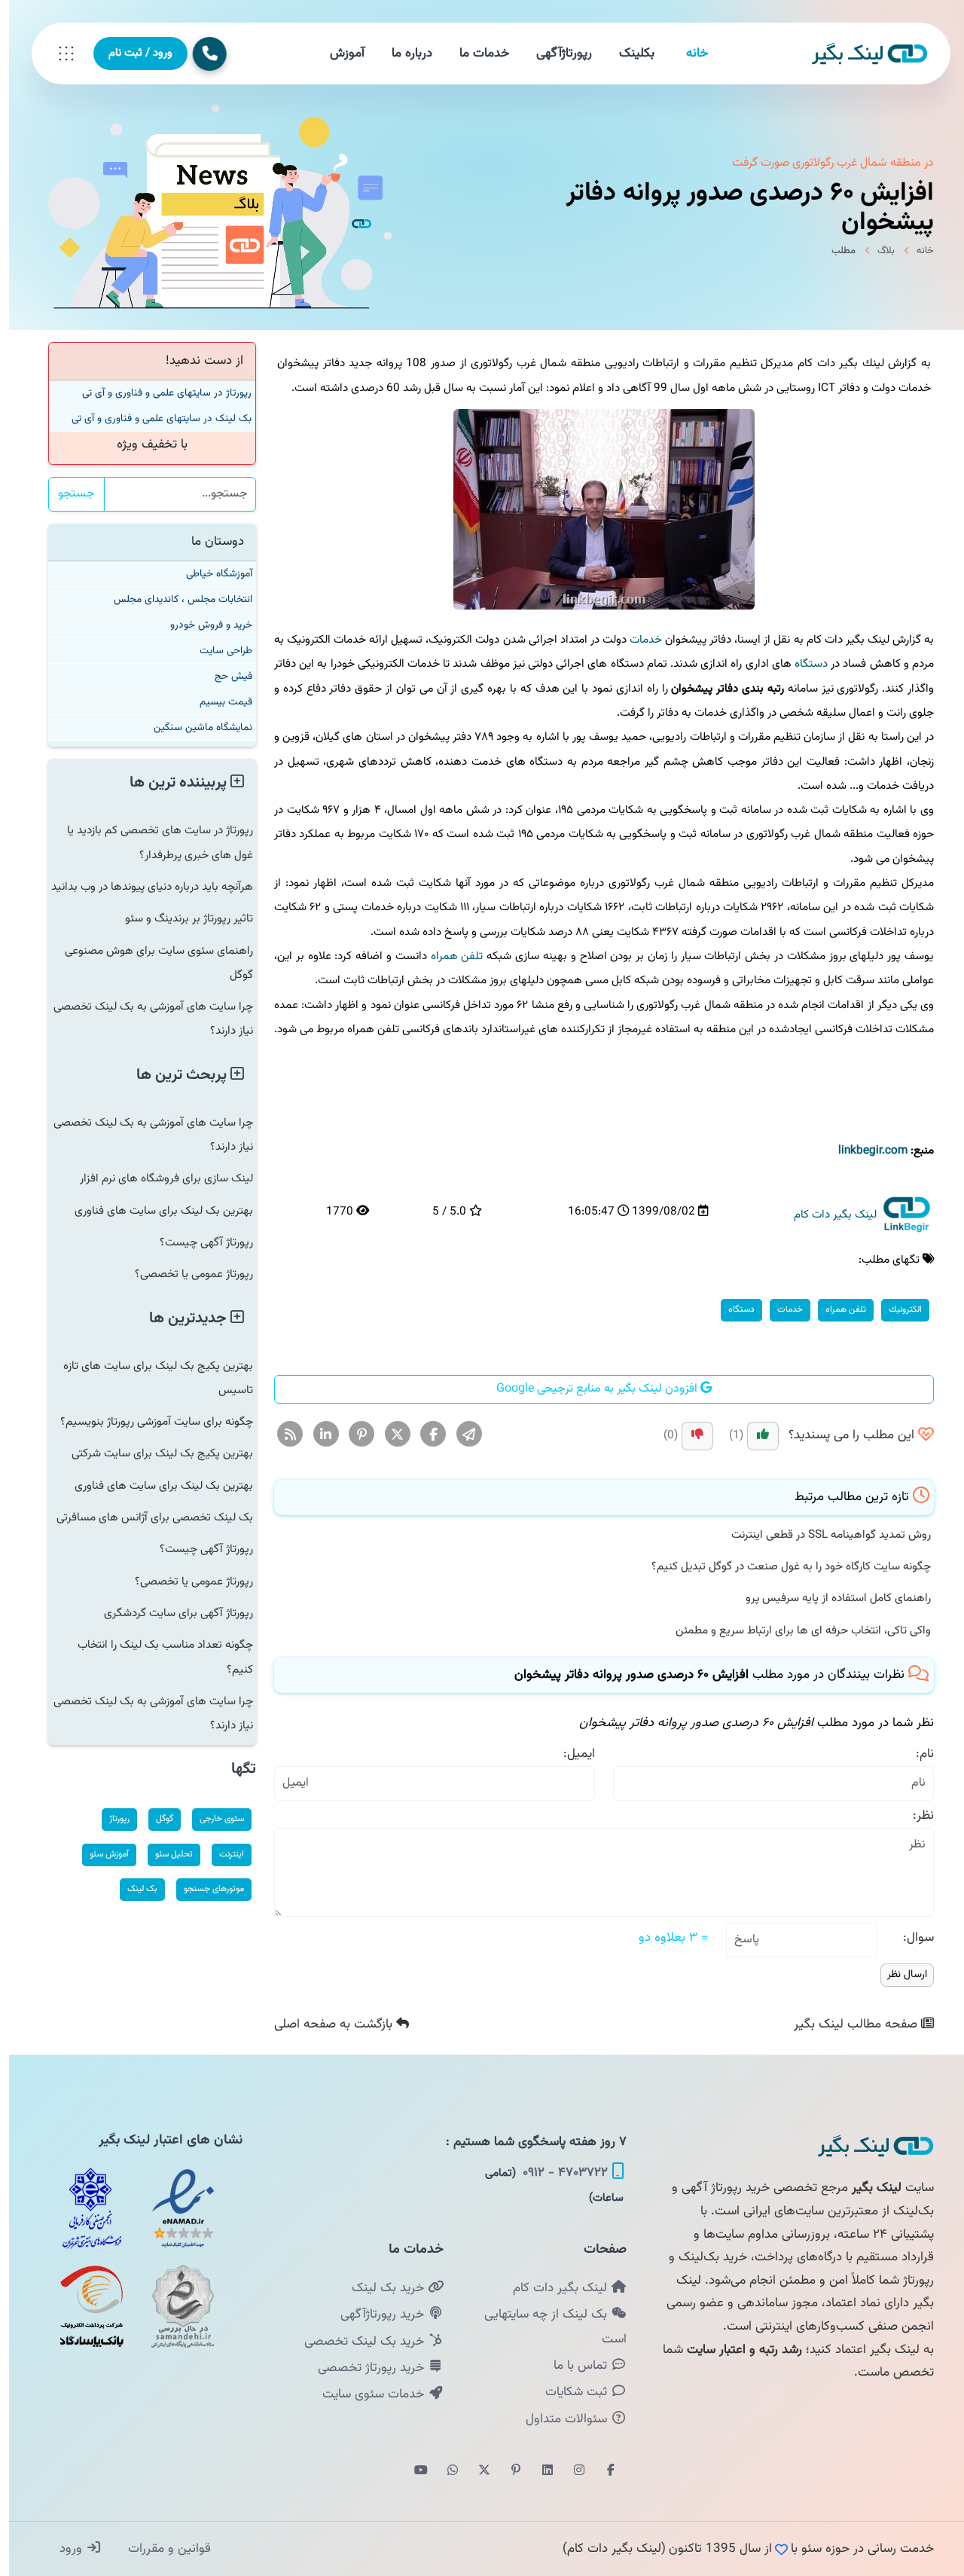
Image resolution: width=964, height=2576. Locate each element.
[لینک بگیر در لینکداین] (538, 2471)
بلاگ (877, 251)
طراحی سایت (217, 651)
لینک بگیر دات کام (553, 2288)
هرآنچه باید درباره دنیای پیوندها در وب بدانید (143, 887)
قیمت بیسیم (217, 702)
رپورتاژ (110, 1819)
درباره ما (403, 53)
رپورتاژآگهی (555, 53)
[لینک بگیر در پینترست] (507, 2471)
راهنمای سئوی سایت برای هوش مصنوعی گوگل (150, 963)
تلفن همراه (448, 956)
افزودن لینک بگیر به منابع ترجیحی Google (589, 1389)
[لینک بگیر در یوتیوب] (412, 2471)
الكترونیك (896, 1309)
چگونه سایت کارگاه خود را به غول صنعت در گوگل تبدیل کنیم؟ (782, 1566)
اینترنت (223, 1854)
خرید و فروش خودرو (202, 625)
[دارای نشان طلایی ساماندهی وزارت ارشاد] (174, 2306)
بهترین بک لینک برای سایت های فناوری (155, 1211)
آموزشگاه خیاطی (210, 574)
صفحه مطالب (848, 2024)
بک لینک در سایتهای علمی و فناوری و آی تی (153, 419)
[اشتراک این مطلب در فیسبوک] (424, 1435)
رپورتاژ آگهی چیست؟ (197, 1242)
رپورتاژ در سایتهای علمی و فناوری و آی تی (158, 393)
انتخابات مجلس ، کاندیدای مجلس (174, 599)
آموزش (338, 53)
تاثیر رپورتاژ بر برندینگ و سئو (180, 918)
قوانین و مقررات (159, 2549)
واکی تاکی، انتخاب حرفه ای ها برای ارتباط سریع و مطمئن (794, 1630)
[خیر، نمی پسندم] (688, 1436)
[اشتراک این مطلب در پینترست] (353, 1435)
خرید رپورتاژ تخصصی (364, 2368)
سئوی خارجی (213, 1819)
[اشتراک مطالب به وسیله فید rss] (281, 1435)
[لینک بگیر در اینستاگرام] (570, 2471)
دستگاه (802, 664)
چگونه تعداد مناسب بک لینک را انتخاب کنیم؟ (156, 1657)
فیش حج (224, 676)
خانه (688, 53)
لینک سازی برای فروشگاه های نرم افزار (157, 1178)
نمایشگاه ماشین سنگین (194, 727)
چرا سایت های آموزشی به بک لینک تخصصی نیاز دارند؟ (144, 1019)
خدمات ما (475, 53)
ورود (64, 2549)
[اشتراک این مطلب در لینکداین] (317, 1435)
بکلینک (628, 53)
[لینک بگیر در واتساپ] (444, 2471)
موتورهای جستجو (205, 1889)
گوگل (156, 1819)
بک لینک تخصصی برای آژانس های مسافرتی (146, 1517)
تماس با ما (573, 2366)
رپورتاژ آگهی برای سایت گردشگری (169, 1613)
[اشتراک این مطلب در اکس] (389, 1435)
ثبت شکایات (569, 2392)
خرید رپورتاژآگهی (375, 2315)
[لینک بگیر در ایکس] (475, 2471)
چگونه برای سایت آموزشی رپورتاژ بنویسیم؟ (148, 1422)
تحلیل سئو (165, 1854)
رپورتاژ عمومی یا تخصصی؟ (185, 1274)
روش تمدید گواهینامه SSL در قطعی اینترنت (822, 1535)
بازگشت (326, 2024)
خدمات (637, 640)
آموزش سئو (100, 1854)
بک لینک (133, 1889)
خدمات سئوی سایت (366, 2394)
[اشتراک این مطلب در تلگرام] (461, 1435)
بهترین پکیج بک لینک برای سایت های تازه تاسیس (149, 1378)
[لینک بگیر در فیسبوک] (602, 2471)
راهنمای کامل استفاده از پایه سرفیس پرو (829, 1598)
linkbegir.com (864, 1150)
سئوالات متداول (559, 2419)
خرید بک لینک (381, 2288)
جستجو (67, 494)
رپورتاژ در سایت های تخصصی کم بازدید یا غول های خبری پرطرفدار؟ (151, 842)
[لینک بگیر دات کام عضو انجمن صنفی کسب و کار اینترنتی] (83, 2208)
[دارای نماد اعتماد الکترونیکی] (174, 2208)
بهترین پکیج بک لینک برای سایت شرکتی (153, 1453)
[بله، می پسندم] (754, 1436)
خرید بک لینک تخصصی (357, 2342)
